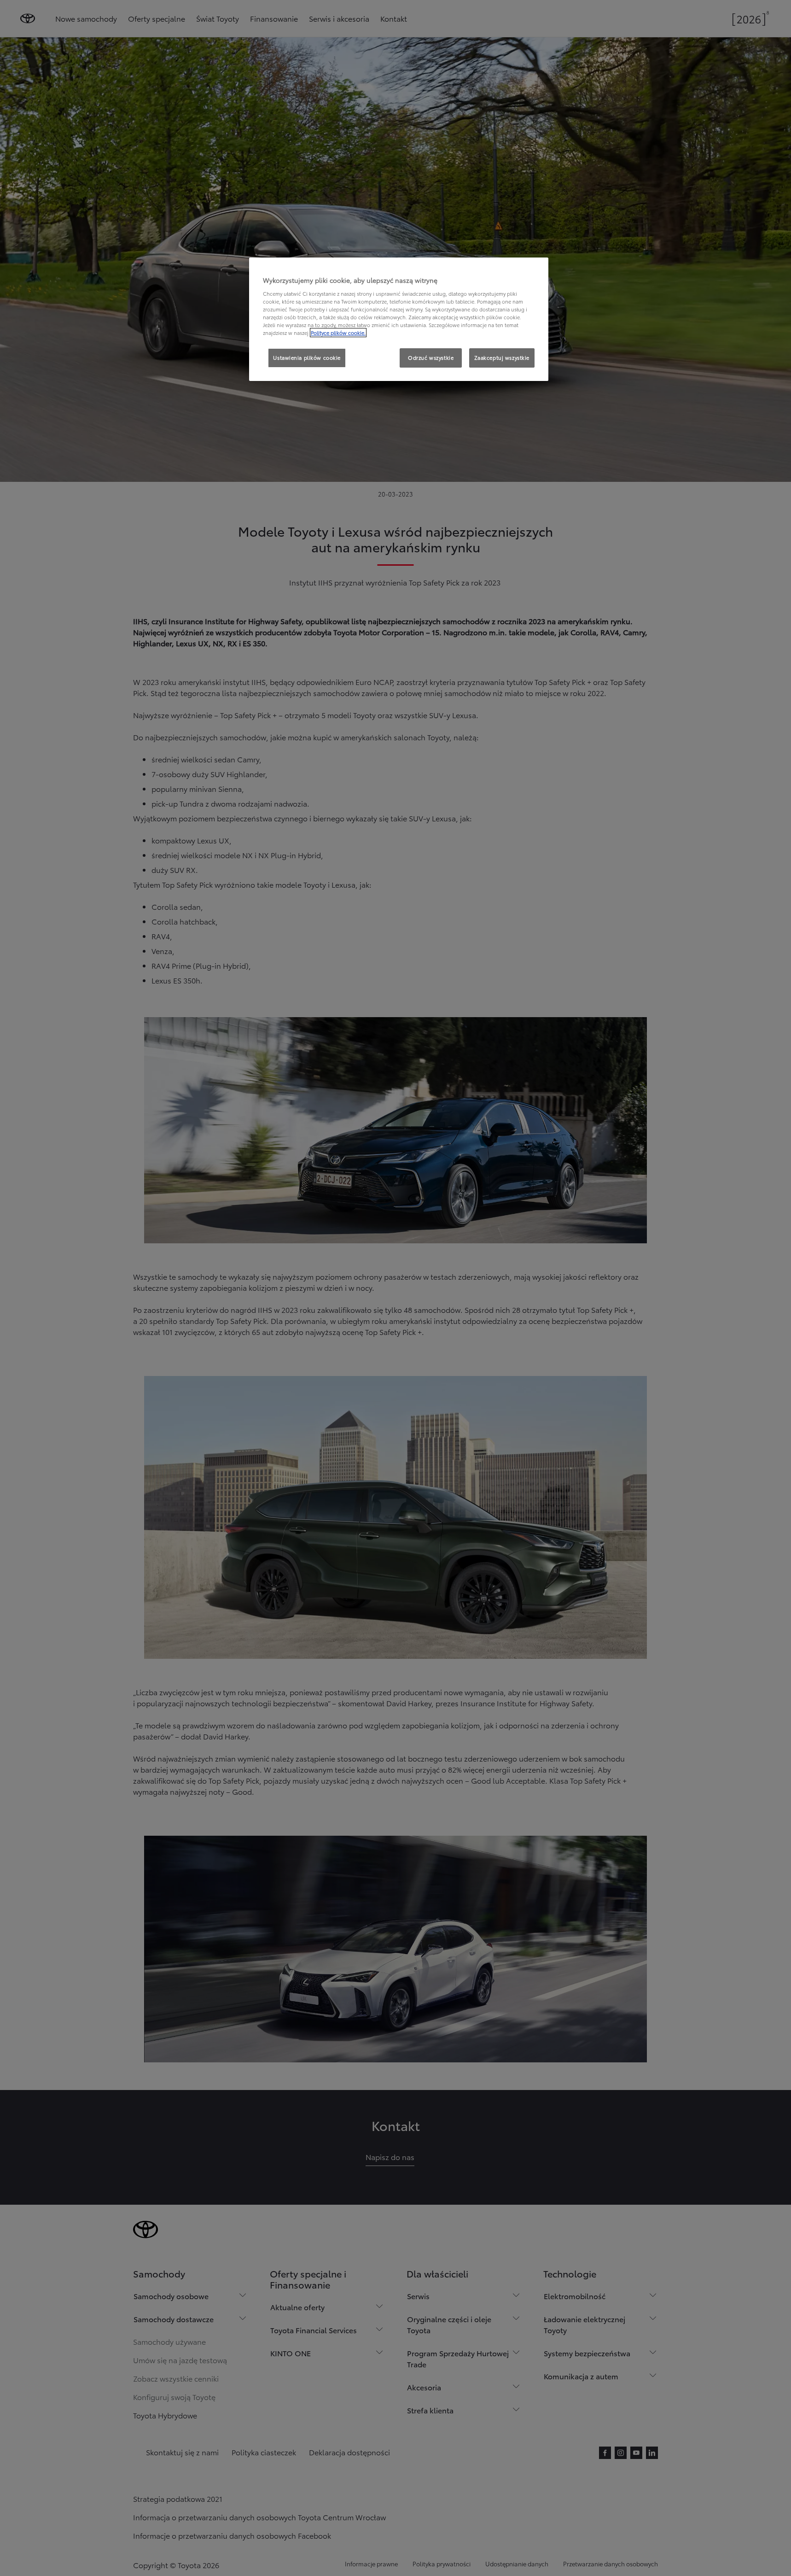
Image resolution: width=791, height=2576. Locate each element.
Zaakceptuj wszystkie (502, 357)
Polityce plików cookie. (338, 333)
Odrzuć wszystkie (431, 357)
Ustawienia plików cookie (307, 357)
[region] (399, 319)
